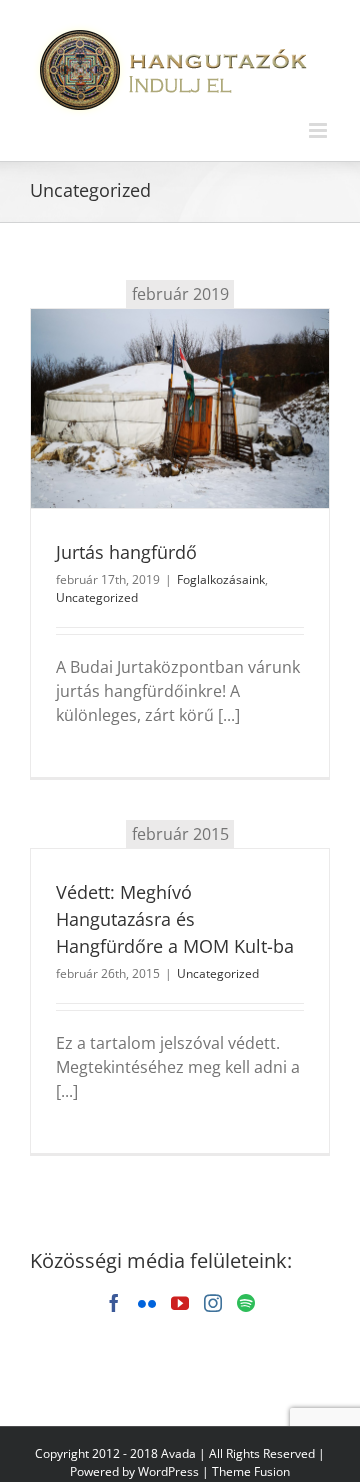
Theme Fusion (251, 1471)
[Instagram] (213, 1303)
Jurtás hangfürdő (126, 552)
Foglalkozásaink (221, 579)
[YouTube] (180, 1303)
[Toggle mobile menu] (319, 130)
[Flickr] (147, 1303)
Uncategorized (97, 597)
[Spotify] (246, 1303)
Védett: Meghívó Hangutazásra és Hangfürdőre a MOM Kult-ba (175, 919)
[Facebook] (114, 1303)
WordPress (168, 1471)
